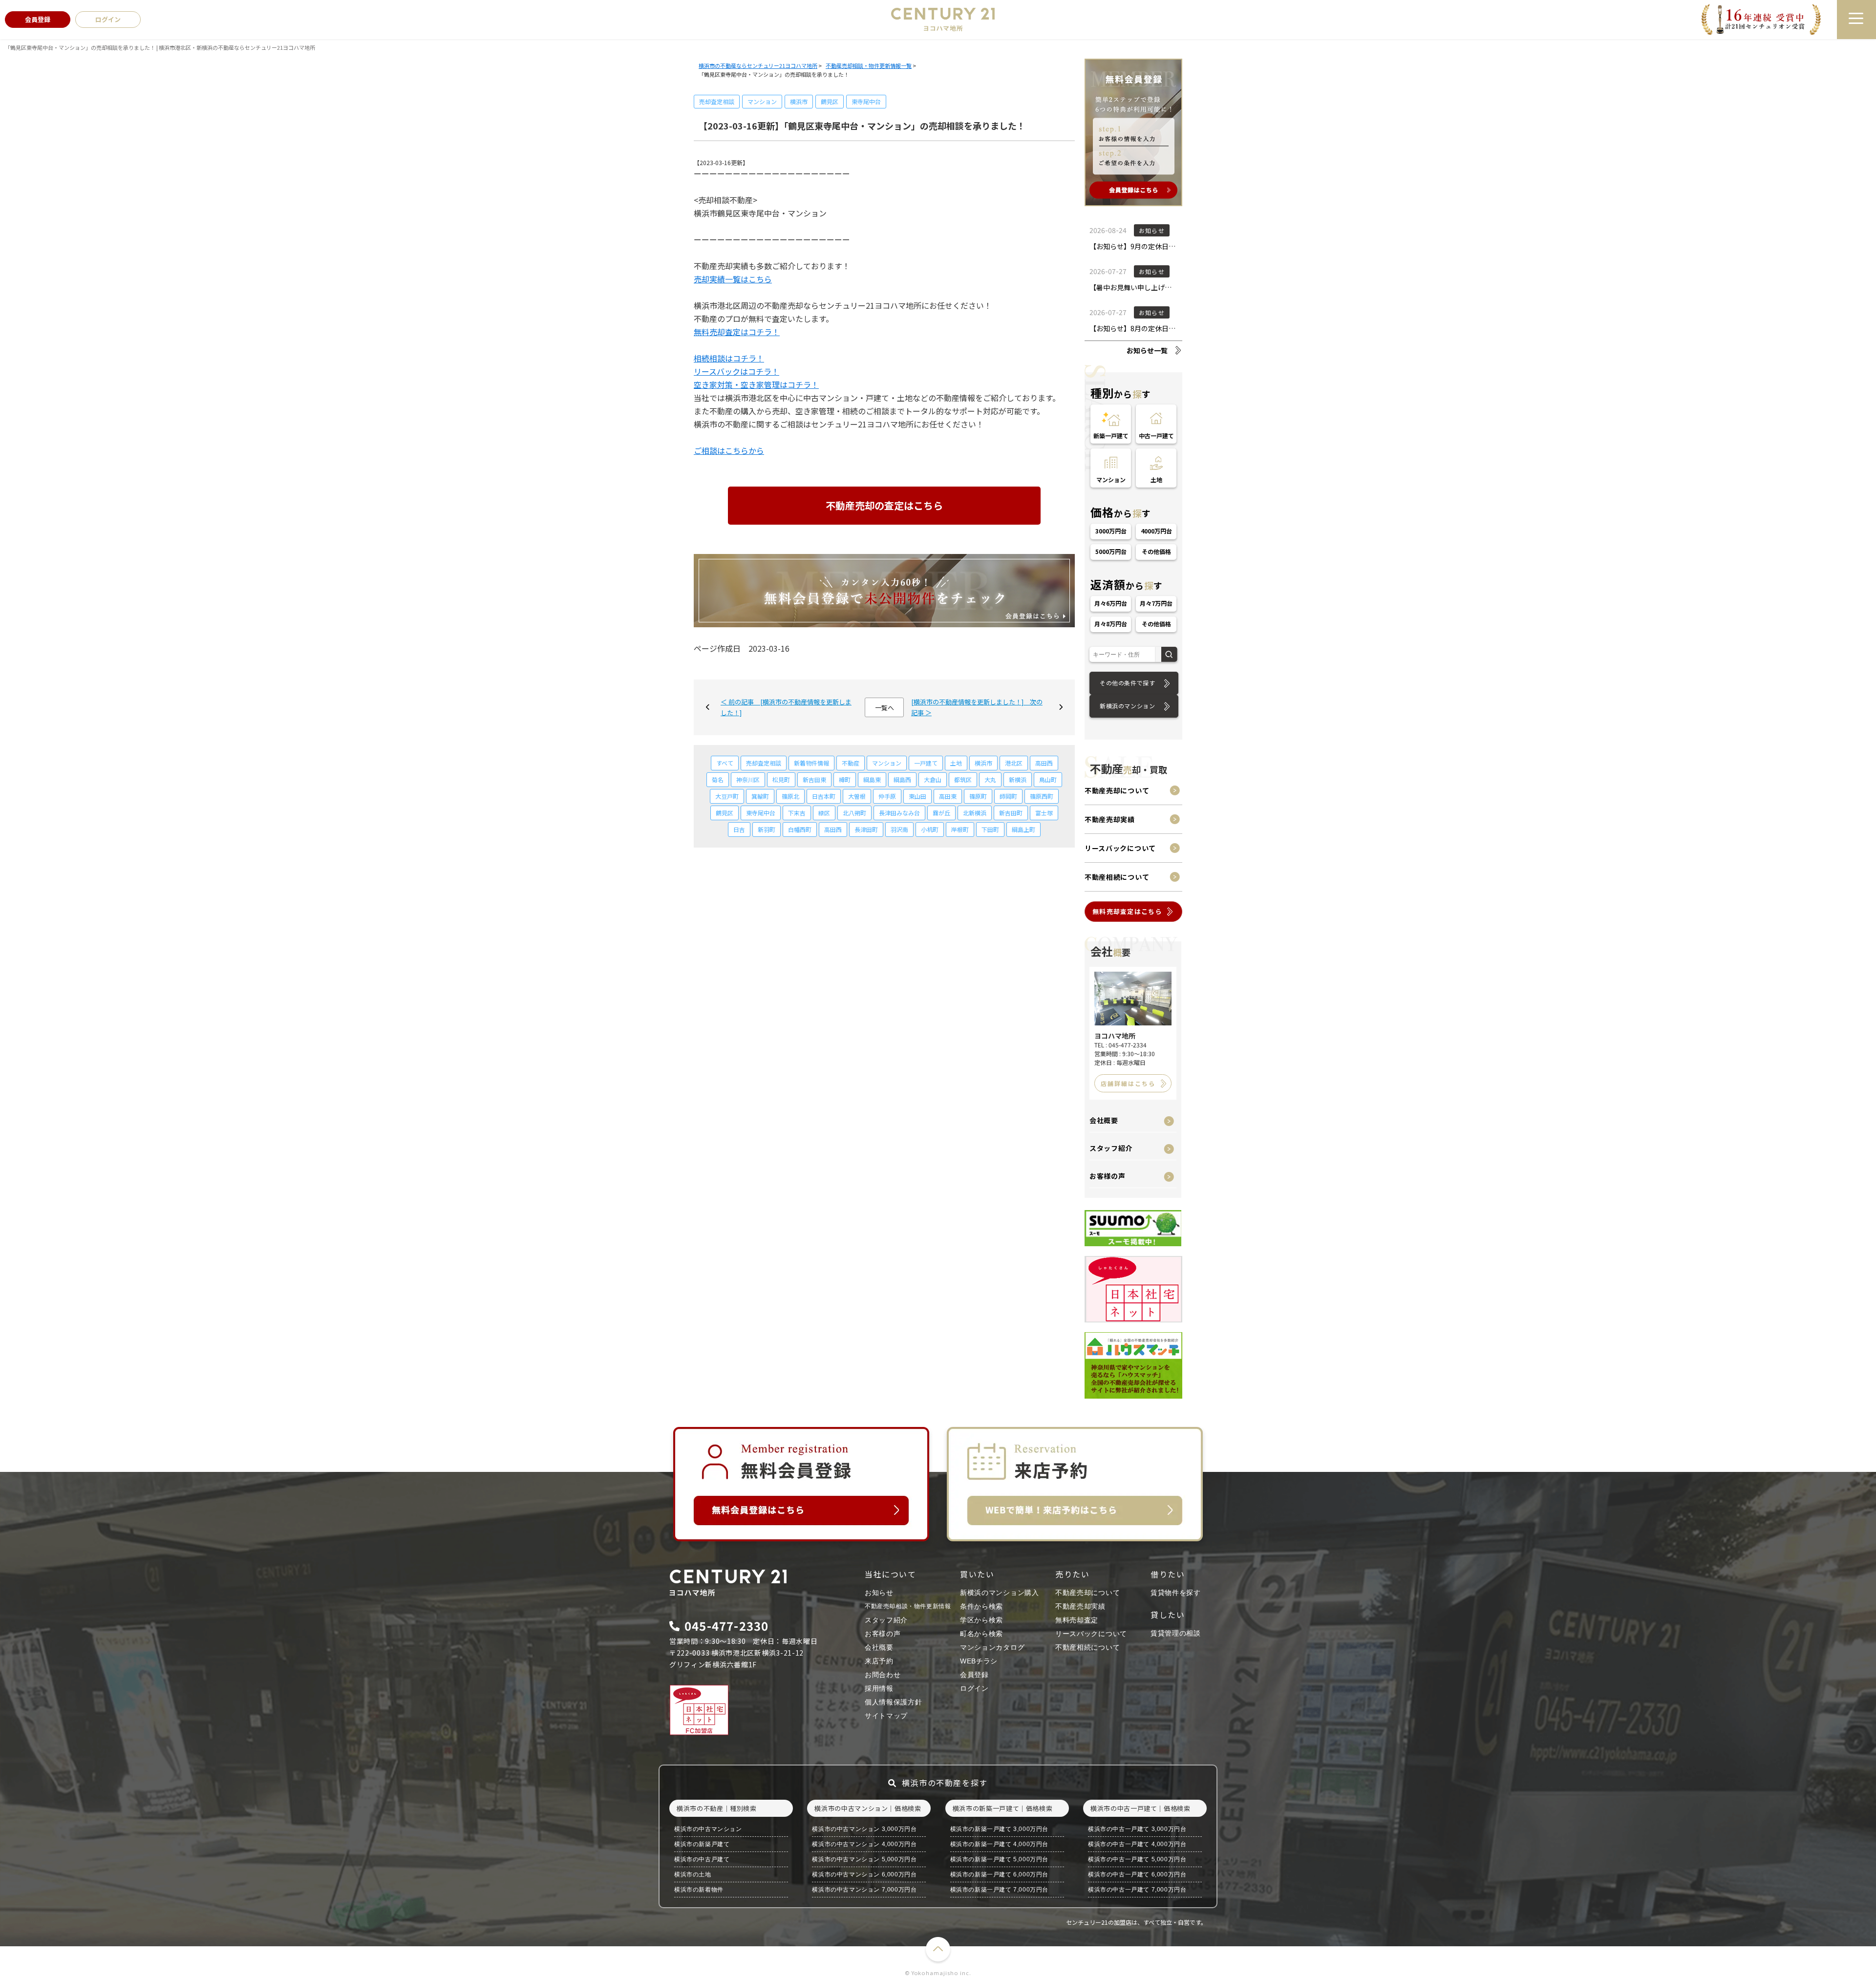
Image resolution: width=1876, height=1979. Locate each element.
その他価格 (1156, 551)
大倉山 (933, 779)
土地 (956, 763)
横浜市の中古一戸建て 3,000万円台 (1137, 1829)
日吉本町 (824, 796)
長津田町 (866, 829)
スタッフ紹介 (1111, 1148)
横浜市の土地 (693, 1874)
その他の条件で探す (1127, 683)
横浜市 (799, 101)
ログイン (974, 1688)
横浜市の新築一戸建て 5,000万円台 (999, 1859)
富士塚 (1044, 813)
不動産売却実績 (1110, 819)
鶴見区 (830, 101)
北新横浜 (975, 813)
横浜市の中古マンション (708, 1829)
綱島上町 (1023, 829)
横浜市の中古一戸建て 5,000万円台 (1137, 1859)
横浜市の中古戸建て (702, 1859)
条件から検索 (981, 1606)
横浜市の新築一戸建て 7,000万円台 (999, 1890)
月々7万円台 (1156, 603)
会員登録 (974, 1675)
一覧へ (885, 708)
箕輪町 (760, 796)
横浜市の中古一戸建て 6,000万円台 (1137, 1874)
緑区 (824, 813)
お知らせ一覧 (1147, 350)
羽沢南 (899, 829)
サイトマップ (886, 1716)
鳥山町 (1048, 779)
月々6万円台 (1111, 603)
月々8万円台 (1111, 624)
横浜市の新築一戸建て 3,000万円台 (999, 1829)
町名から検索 (981, 1634)
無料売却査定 (1077, 1620)
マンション (762, 101)
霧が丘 (941, 813)
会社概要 (1104, 1120)
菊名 (718, 779)
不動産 (851, 763)
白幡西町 (800, 829)
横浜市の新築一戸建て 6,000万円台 (999, 1874)
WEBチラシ (979, 1661)
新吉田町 (1011, 813)
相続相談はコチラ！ (729, 358)
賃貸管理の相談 (1176, 1633)
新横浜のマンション (1127, 706)
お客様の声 (1108, 1176)
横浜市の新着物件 (699, 1890)
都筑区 (963, 779)
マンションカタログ (992, 1647)
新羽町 (767, 829)
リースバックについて (1120, 848)
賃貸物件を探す (1176, 1593)
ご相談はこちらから (729, 450)
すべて (725, 763)
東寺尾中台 (866, 101)
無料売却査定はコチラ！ (737, 332)
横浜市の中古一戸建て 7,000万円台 (1137, 1890)
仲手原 (887, 796)
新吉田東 (814, 779)
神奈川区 (748, 779)
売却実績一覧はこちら (733, 279)
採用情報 (879, 1688)
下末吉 (797, 813)
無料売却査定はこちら (1127, 911)
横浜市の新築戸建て (702, 1844)
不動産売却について (1117, 790)
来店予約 (879, 1661)
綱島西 (902, 779)
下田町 (990, 829)
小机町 (930, 829)
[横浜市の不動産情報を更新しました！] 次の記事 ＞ (977, 707)
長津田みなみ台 (899, 813)
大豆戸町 (727, 796)
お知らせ (879, 1593)
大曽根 (857, 796)
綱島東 (872, 779)
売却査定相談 (717, 101)
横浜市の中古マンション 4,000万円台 (864, 1844)
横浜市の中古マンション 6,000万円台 (864, 1874)
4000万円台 (1156, 531)
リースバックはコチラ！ (736, 371)
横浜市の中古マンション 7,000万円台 (864, 1890)
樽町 (845, 779)
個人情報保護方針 (894, 1702)
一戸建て (926, 763)
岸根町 (960, 829)
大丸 (990, 779)
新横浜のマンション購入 (1000, 1593)
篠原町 (978, 796)
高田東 (948, 796)
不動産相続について (1117, 877)
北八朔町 (854, 813)
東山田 (917, 796)
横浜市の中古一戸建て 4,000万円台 (1137, 1844)
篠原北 (790, 796)
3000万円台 (1111, 531)
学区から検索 (981, 1620)
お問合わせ (883, 1675)
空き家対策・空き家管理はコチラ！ (756, 384)
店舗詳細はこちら (1128, 1083)
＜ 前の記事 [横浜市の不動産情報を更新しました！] (786, 707)
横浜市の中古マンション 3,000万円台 (864, 1829)
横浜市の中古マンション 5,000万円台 (864, 1859)
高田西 (1044, 763)
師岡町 (1008, 796)
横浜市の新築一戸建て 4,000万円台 (999, 1844)
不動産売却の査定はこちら (884, 505)
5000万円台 (1111, 551)
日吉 (739, 829)
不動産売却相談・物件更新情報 (908, 1606)
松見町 (781, 779)
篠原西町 (1042, 796)
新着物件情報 (811, 763)
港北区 (1014, 763)
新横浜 (1018, 779)
